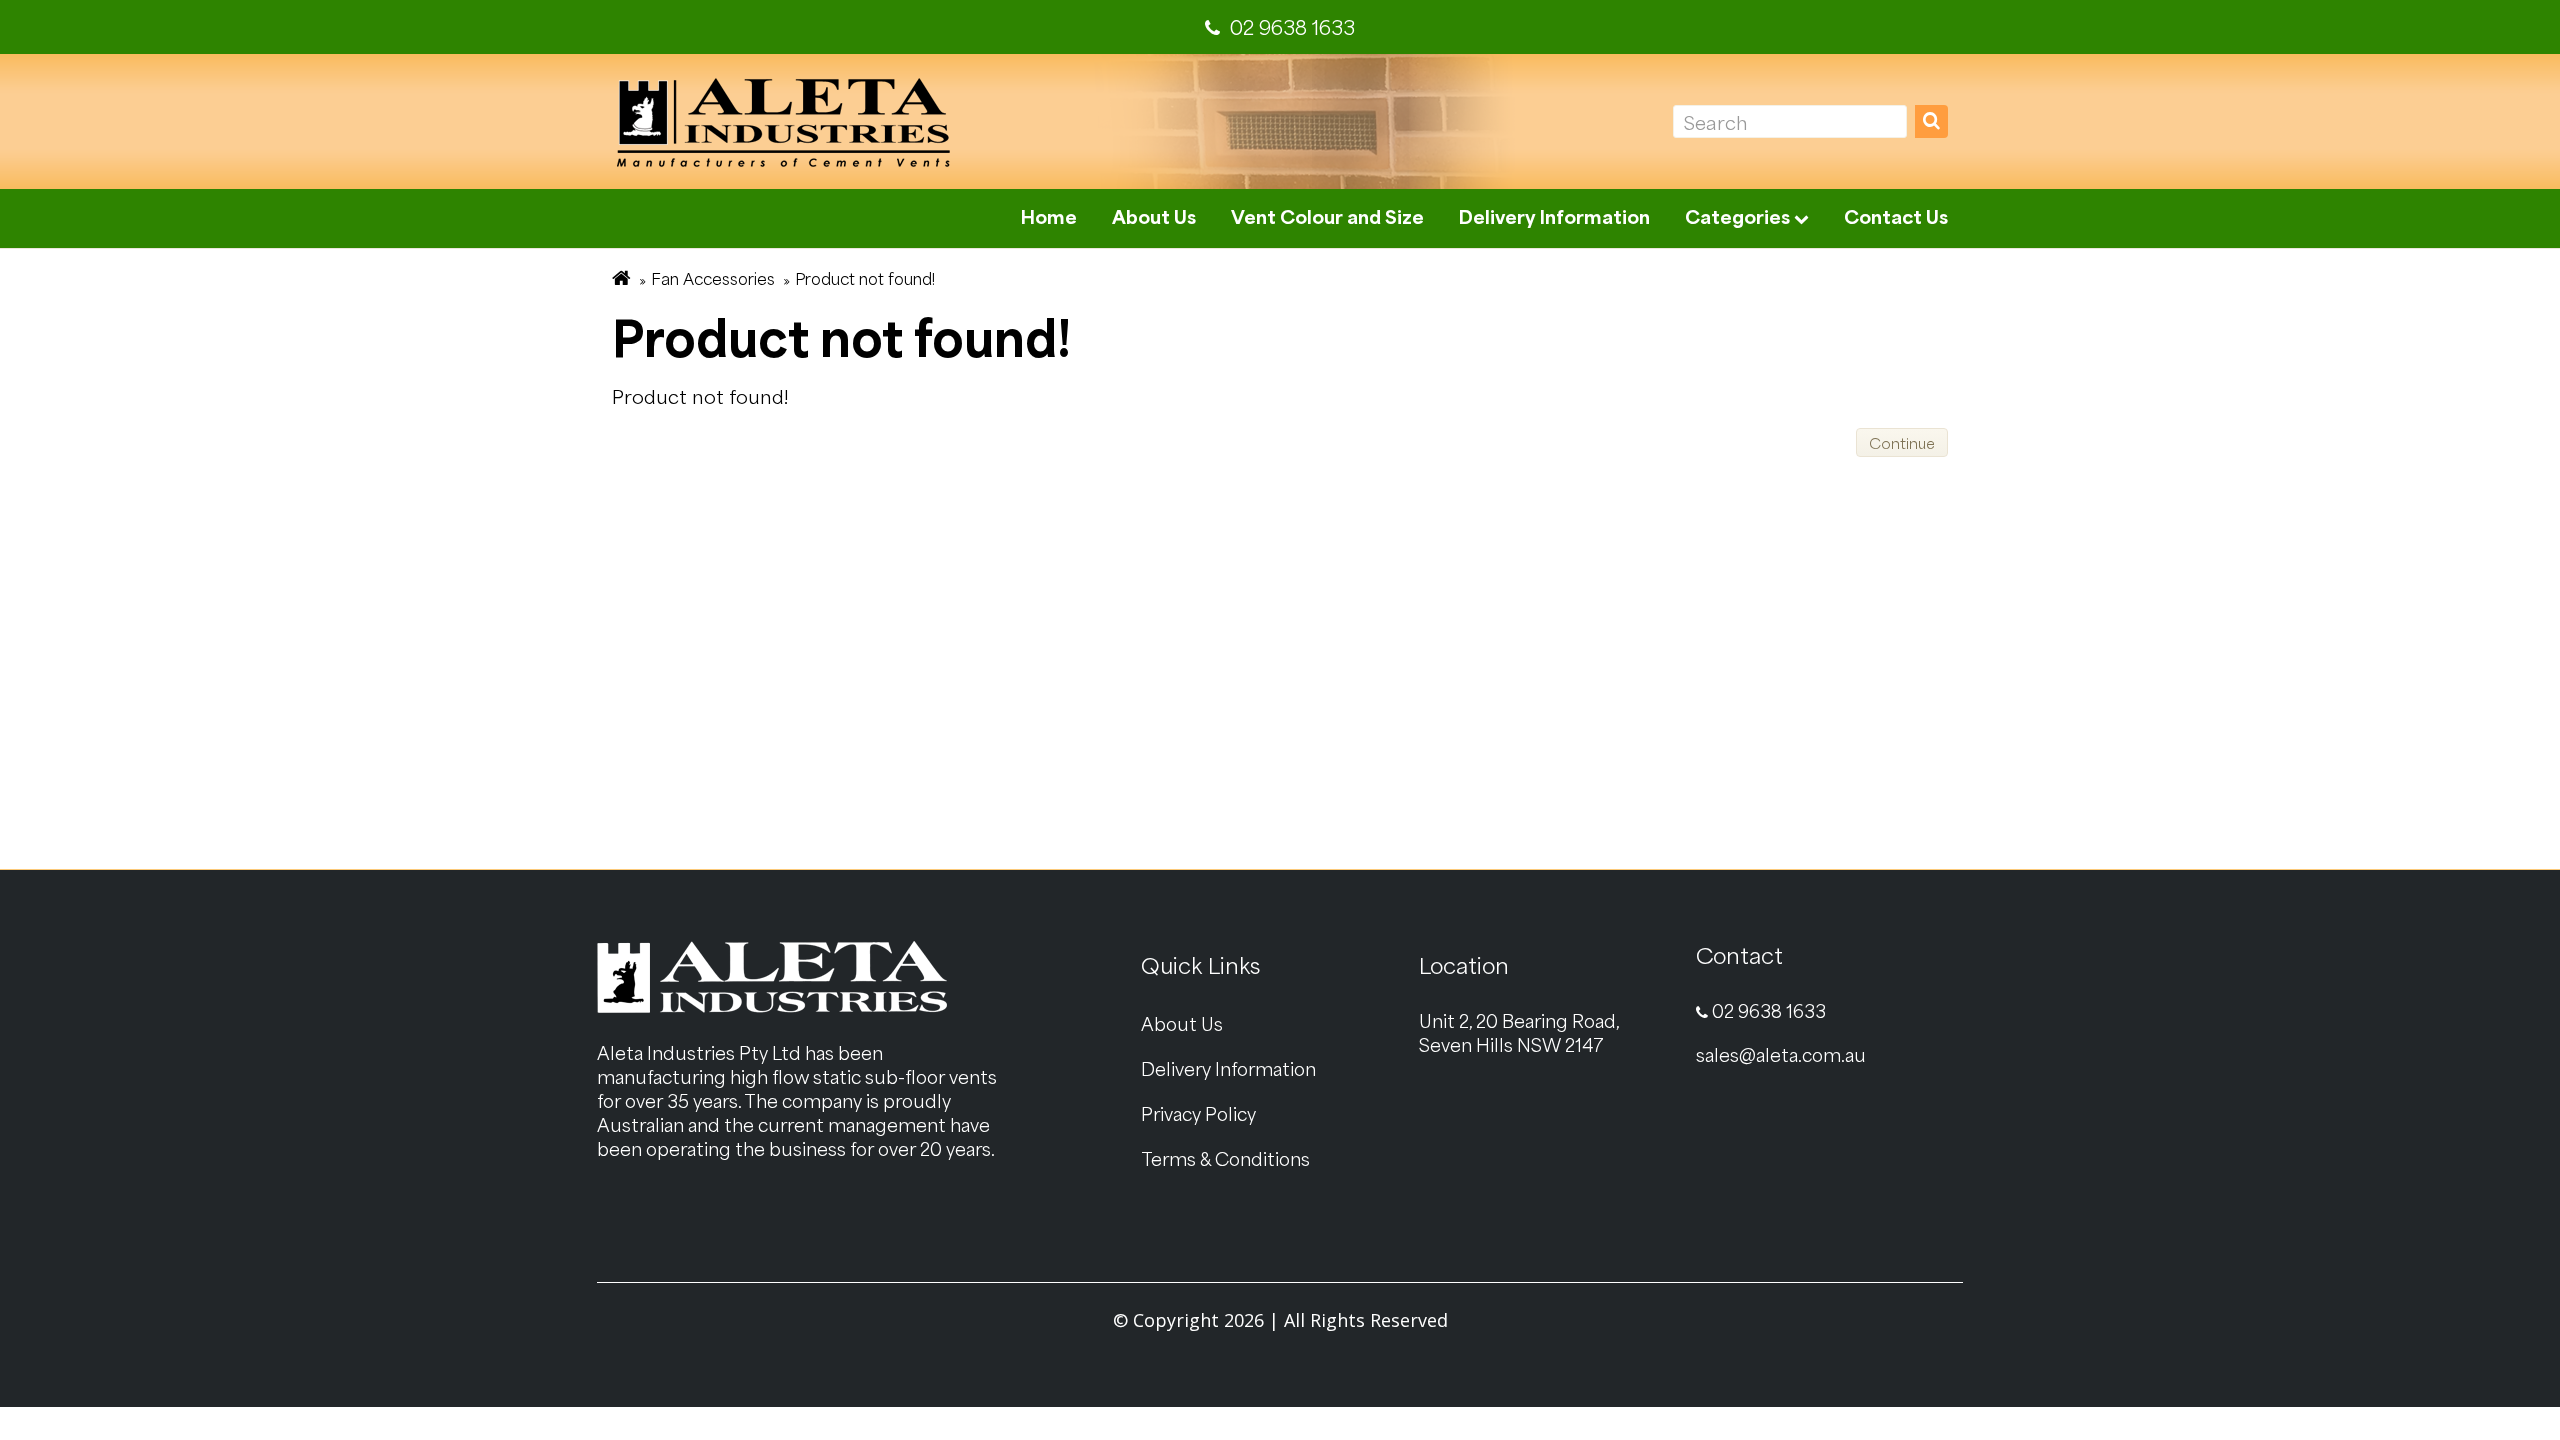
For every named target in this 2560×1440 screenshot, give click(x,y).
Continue (1902, 443)
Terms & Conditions (1225, 1158)
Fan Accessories (713, 278)
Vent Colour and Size (1327, 216)
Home (1049, 216)
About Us (1154, 216)
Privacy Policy (1198, 1113)
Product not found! (865, 278)
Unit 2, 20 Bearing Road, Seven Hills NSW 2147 (1519, 1032)
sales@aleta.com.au (1781, 1054)
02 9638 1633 (1767, 1010)
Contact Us (1896, 216)
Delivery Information (1554, 216)
